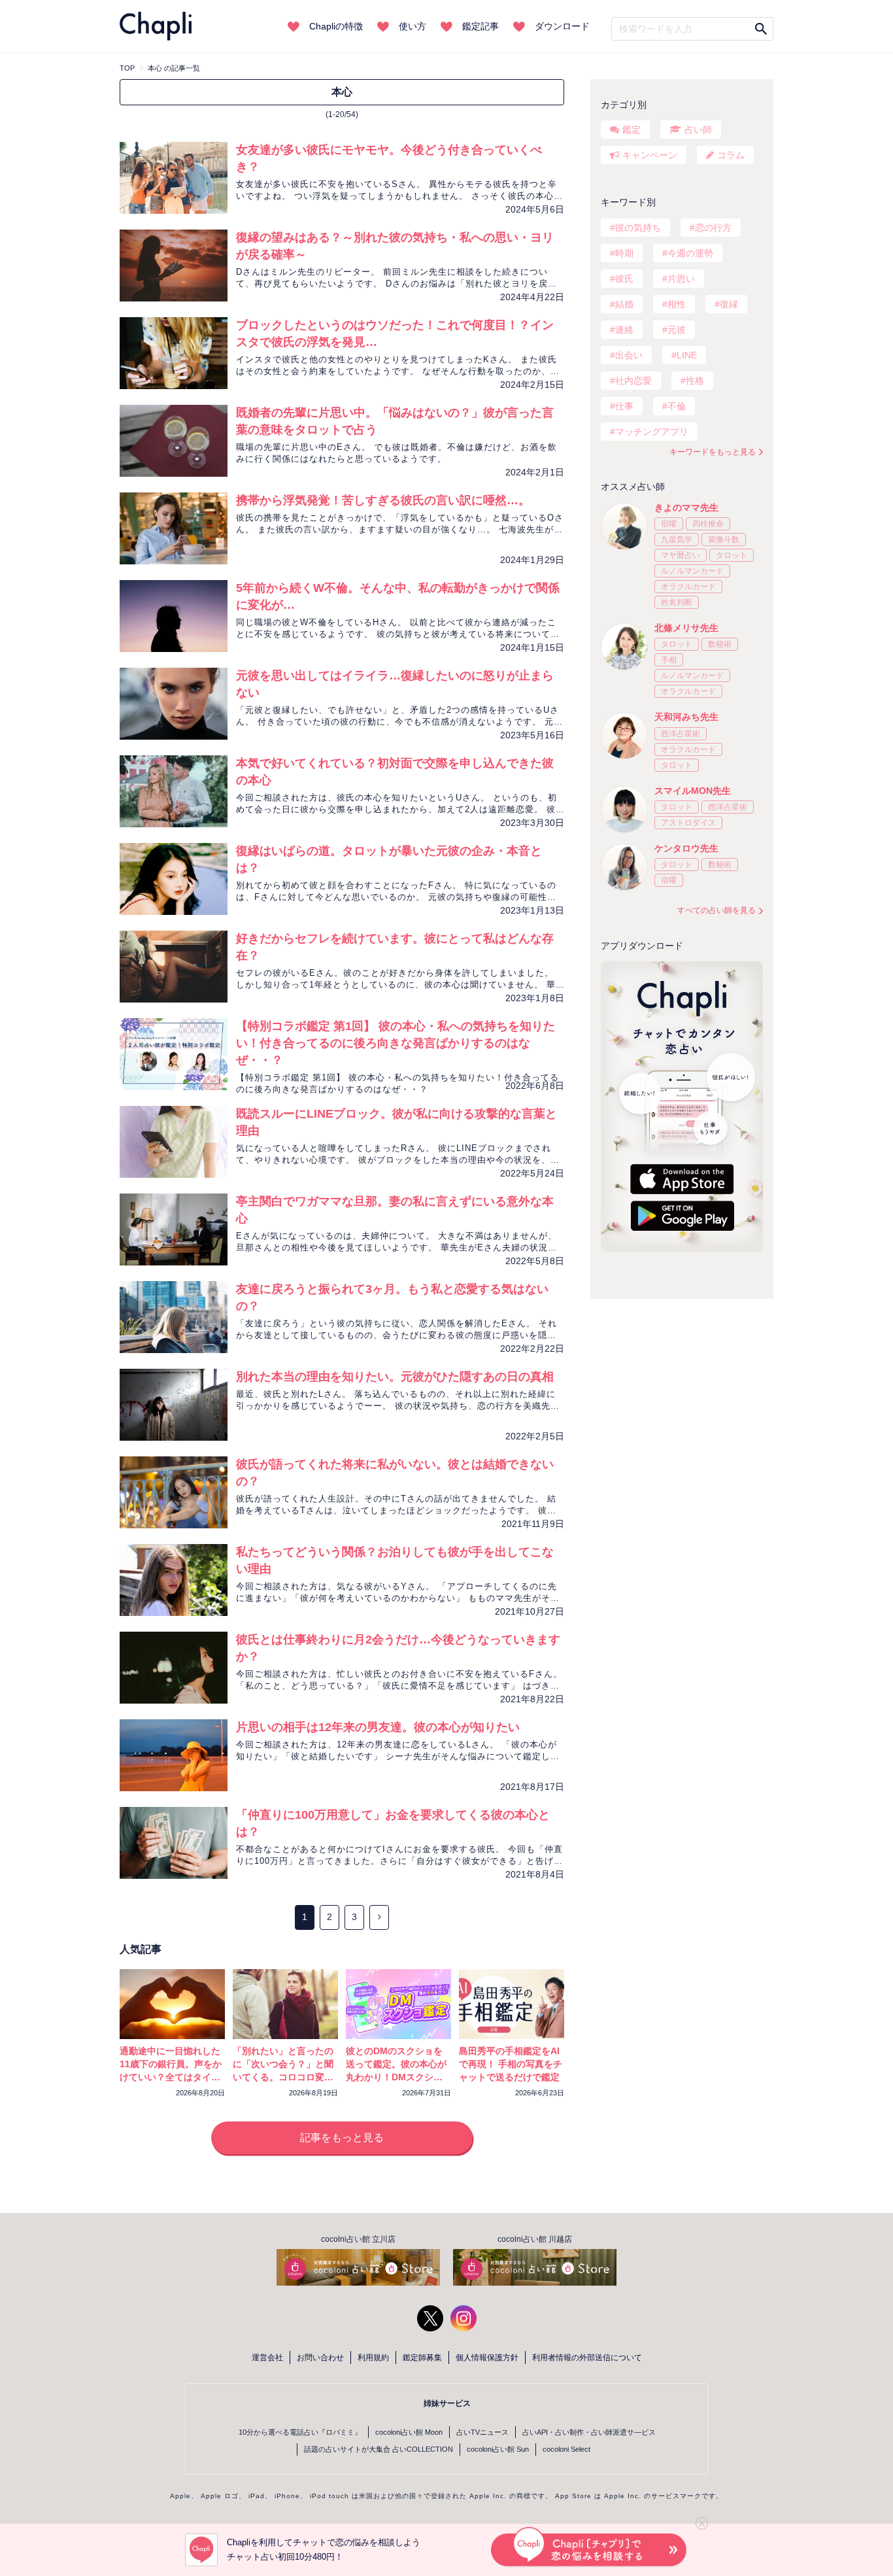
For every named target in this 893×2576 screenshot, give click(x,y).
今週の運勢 (690, 253)
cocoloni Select (566, 2449)
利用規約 (373, 2358)
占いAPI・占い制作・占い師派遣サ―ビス (589, 2432)
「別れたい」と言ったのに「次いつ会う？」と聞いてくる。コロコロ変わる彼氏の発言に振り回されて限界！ (283, 2077)
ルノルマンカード (692, 571)
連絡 (624, 330)
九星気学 (677, 540)
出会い (629, 355)
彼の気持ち (638, 228)
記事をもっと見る (342, 2138)
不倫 (677, 406)
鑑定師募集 (422, 2358)
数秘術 (720, 644)
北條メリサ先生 (686, 628)
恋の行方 (713, 228)
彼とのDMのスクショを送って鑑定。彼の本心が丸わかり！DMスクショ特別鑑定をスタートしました (396, 2077)
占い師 (698, 129)
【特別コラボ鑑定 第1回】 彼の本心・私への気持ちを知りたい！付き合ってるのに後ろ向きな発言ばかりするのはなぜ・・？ (396, 1043)
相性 (677, 304)
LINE (687, 355)
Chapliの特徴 (336, 26)
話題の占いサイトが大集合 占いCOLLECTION (379, 2449)
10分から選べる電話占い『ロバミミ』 (300, 2432)
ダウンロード (562, 26)
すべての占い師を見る (716, 910)
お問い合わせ (320, 2358)
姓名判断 (677, 602)
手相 (669, 660)
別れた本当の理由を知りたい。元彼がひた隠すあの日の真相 (395, 1377)
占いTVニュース (482, 2432)
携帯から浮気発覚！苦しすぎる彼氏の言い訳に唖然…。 (383, 500)
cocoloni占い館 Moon (409, 2432)
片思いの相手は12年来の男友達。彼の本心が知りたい (378, 1727)
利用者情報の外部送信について (587, 2358)
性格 (695, 381)
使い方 (413, 26)
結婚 (624, 304)
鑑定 (632, 129)
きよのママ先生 (686, 507)
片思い (681, 279)
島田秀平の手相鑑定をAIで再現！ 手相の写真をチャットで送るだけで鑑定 (511, 2064)
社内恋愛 (633, 381)
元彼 (677, 330)
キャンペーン (650, 155)
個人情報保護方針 (487, 2358)
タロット (732, 555)
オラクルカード (688, 587)
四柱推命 (708, 524)
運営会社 (267, 2358)
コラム (731, 155)
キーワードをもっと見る (713, 452)
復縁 (729, 304)
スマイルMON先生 (693, 791)
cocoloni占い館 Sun (498, 2449)
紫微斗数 (724, 540)
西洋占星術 (681, 734)
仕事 (624, 406)
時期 (624, 253)
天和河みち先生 (686, 717)
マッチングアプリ (652, 432)
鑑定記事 (480, 26)
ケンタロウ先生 (686, 848)
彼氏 (624, 279)
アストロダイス (688, 823)
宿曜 (669, 524)
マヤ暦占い (681, 555)
